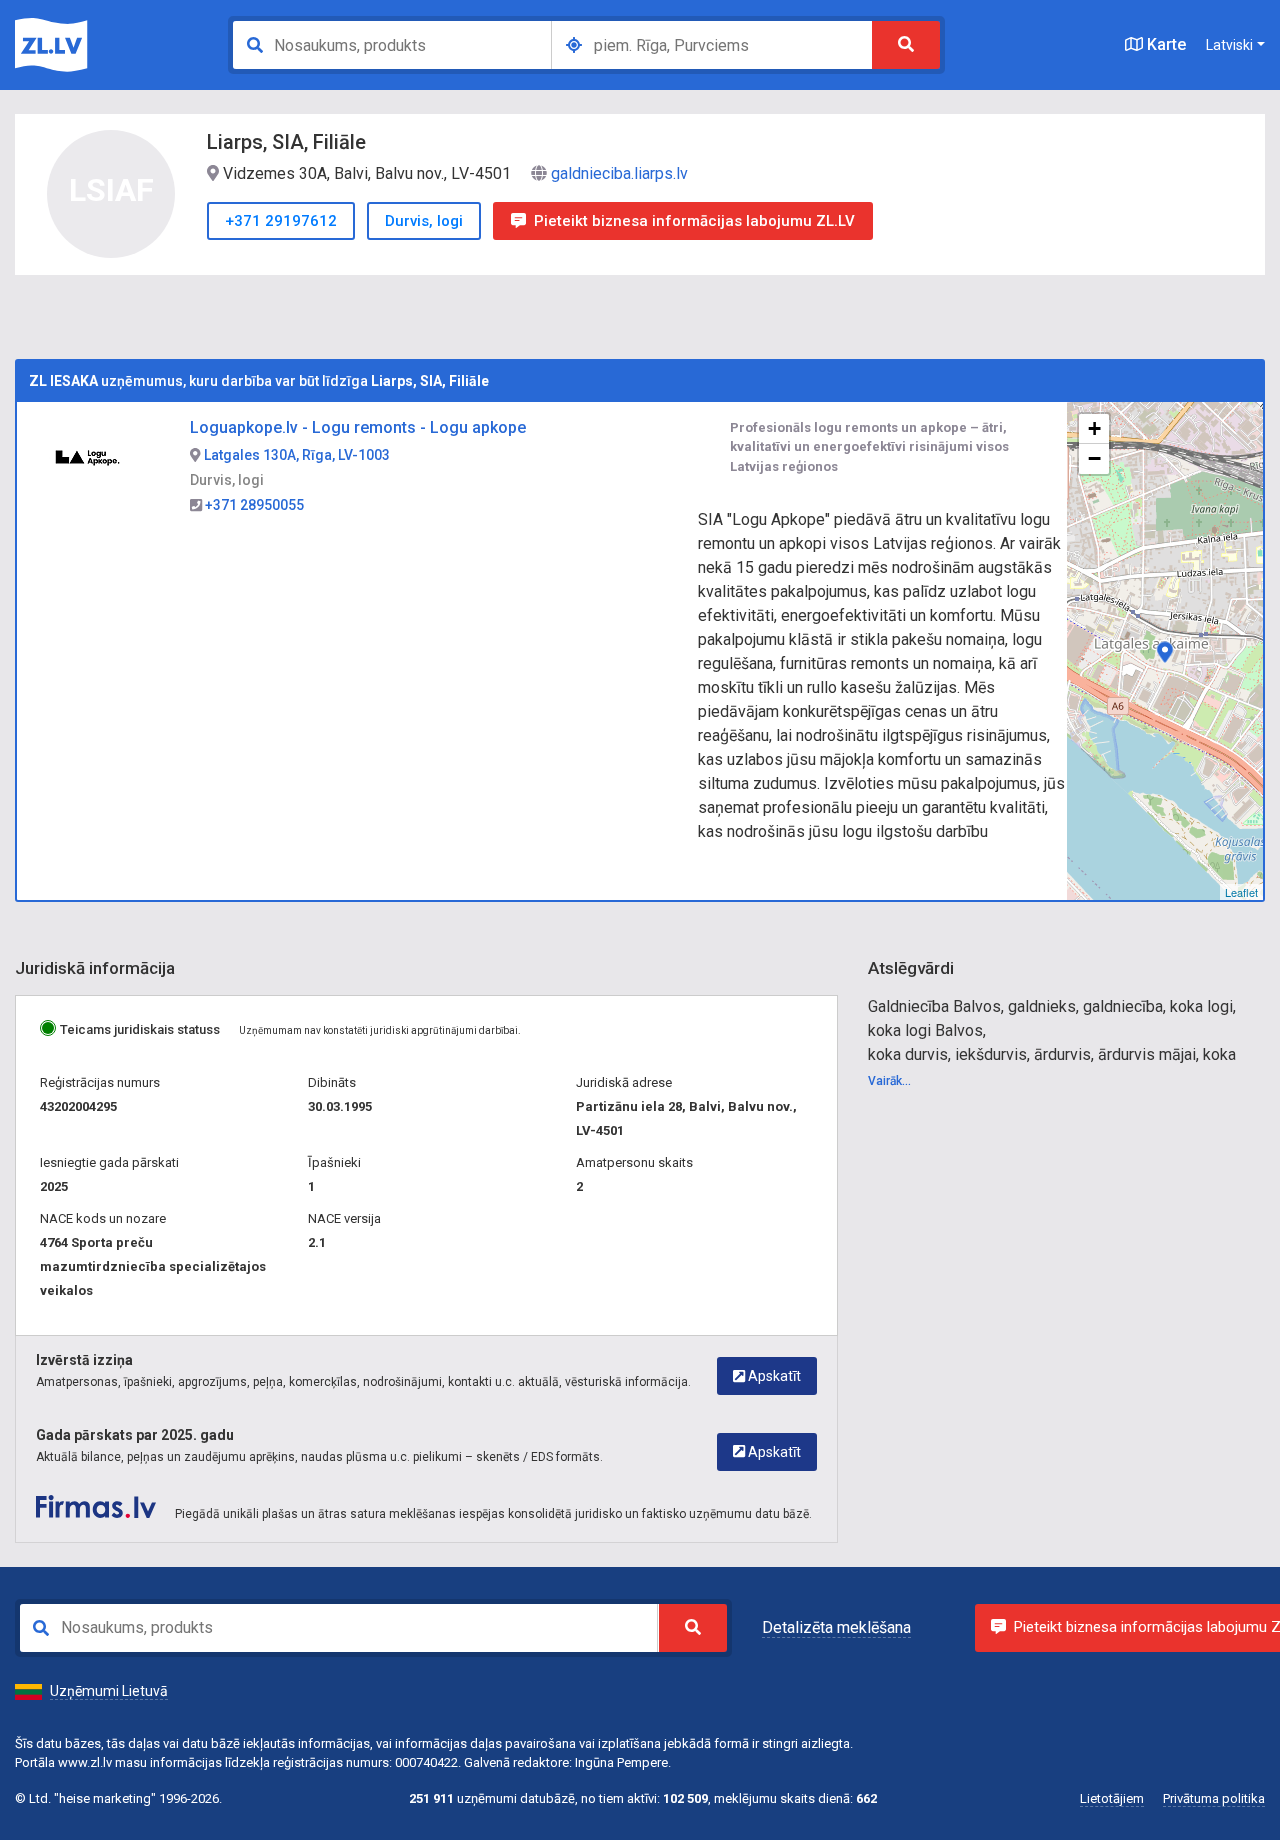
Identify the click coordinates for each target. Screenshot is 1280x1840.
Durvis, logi (424, 221)
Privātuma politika (1214, 1798)
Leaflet (1241, 892)
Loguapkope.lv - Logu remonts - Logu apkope (358, 427)
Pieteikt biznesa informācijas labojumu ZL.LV (694, 221)
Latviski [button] (1229, 45)
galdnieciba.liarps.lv (619, 173)
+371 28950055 (253, 505)
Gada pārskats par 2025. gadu (135, 1435)
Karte (1164, 44)
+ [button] (1094, 428)
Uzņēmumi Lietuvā (109, 1691)
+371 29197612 (281, 221)
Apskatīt (773, 1376)
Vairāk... (889, 1081)
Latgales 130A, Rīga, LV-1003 (295, 455)
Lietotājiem (1112, 1798)
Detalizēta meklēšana (836, 1627)
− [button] (1094, 458)
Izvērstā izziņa (84, 1360)
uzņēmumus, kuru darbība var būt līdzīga (259, 381)
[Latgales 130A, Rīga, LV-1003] (1165, 652)
